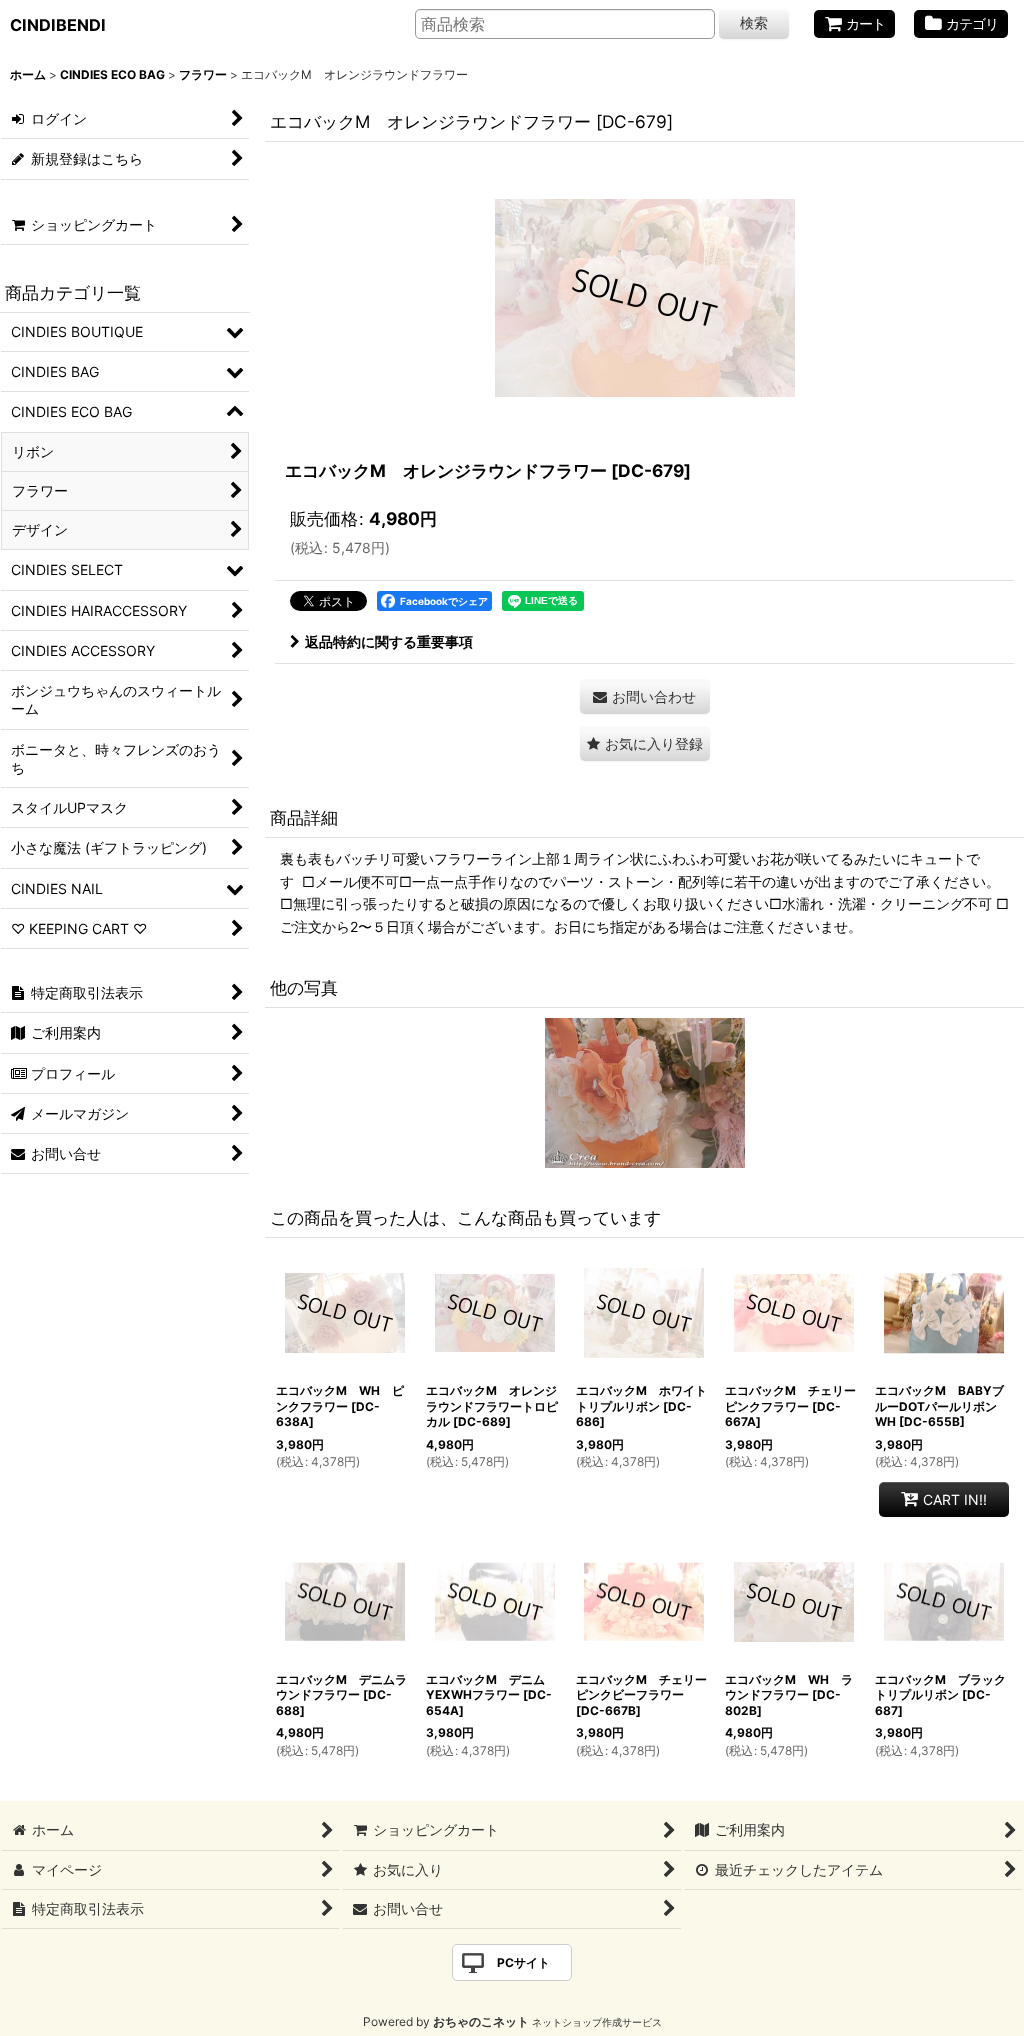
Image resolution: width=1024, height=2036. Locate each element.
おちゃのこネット (481, 2021)
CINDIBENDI (58, 25)
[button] (645, 743)
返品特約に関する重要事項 (389, 641)
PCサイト (523, 1962)
